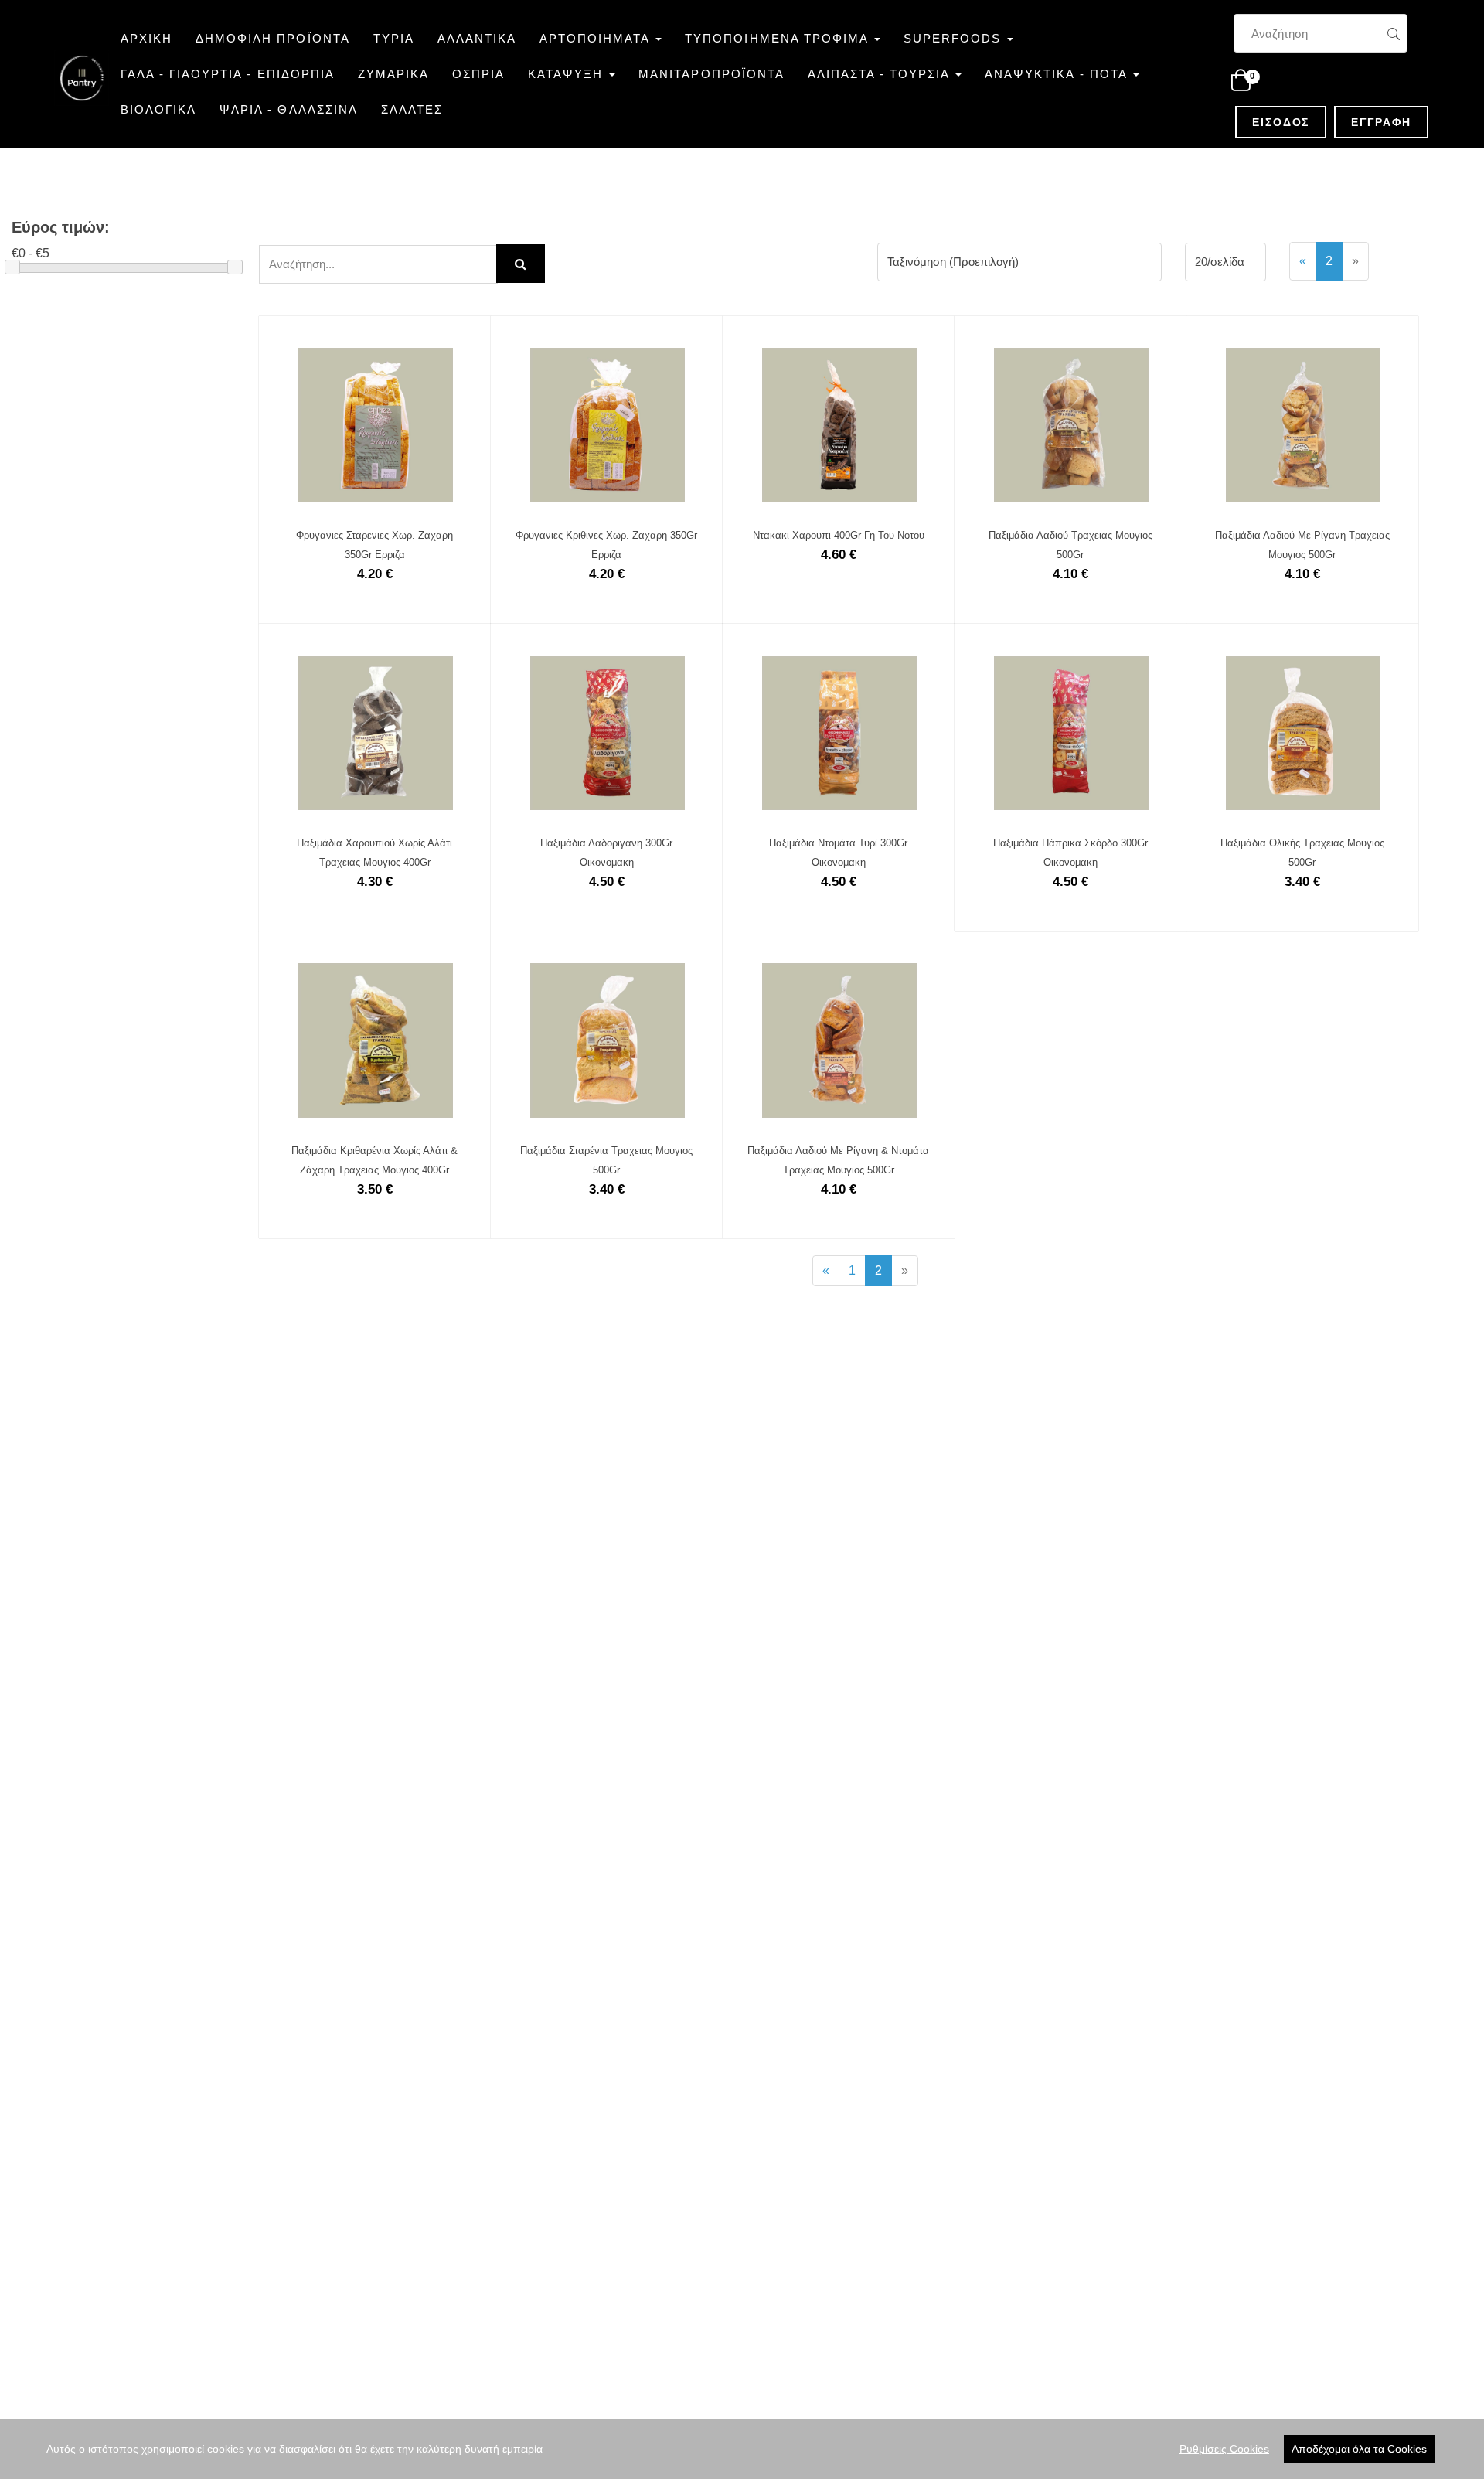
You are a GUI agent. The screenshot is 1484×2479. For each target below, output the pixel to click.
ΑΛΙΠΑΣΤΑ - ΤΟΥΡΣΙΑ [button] (881, 74)
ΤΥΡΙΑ (394, 38)
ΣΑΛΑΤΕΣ (412, 109)
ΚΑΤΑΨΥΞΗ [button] (568, 74)
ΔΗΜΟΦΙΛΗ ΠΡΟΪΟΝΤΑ (272, 38)
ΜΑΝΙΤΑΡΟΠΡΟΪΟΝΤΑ (711, 74)
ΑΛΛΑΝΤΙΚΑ (477, 38)
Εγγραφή (1389, 122)
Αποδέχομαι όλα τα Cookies (1359, 2449)
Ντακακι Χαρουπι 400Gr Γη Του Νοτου (839, 535)
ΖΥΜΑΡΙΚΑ (393, 74)
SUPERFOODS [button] (955, 38)
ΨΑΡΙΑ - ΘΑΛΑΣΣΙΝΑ (288, 109)
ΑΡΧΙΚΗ (146, 38)
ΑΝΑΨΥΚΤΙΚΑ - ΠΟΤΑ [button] (1058, 74)
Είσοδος (1289, 122)
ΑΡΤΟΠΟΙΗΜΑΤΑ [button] (597, 38)
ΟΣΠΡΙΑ (478, 74)
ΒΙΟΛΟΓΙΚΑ (158, 109)
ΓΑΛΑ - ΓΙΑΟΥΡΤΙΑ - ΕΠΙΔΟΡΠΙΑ (228, 74)
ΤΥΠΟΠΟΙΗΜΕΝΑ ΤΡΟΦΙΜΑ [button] (779, 38)
